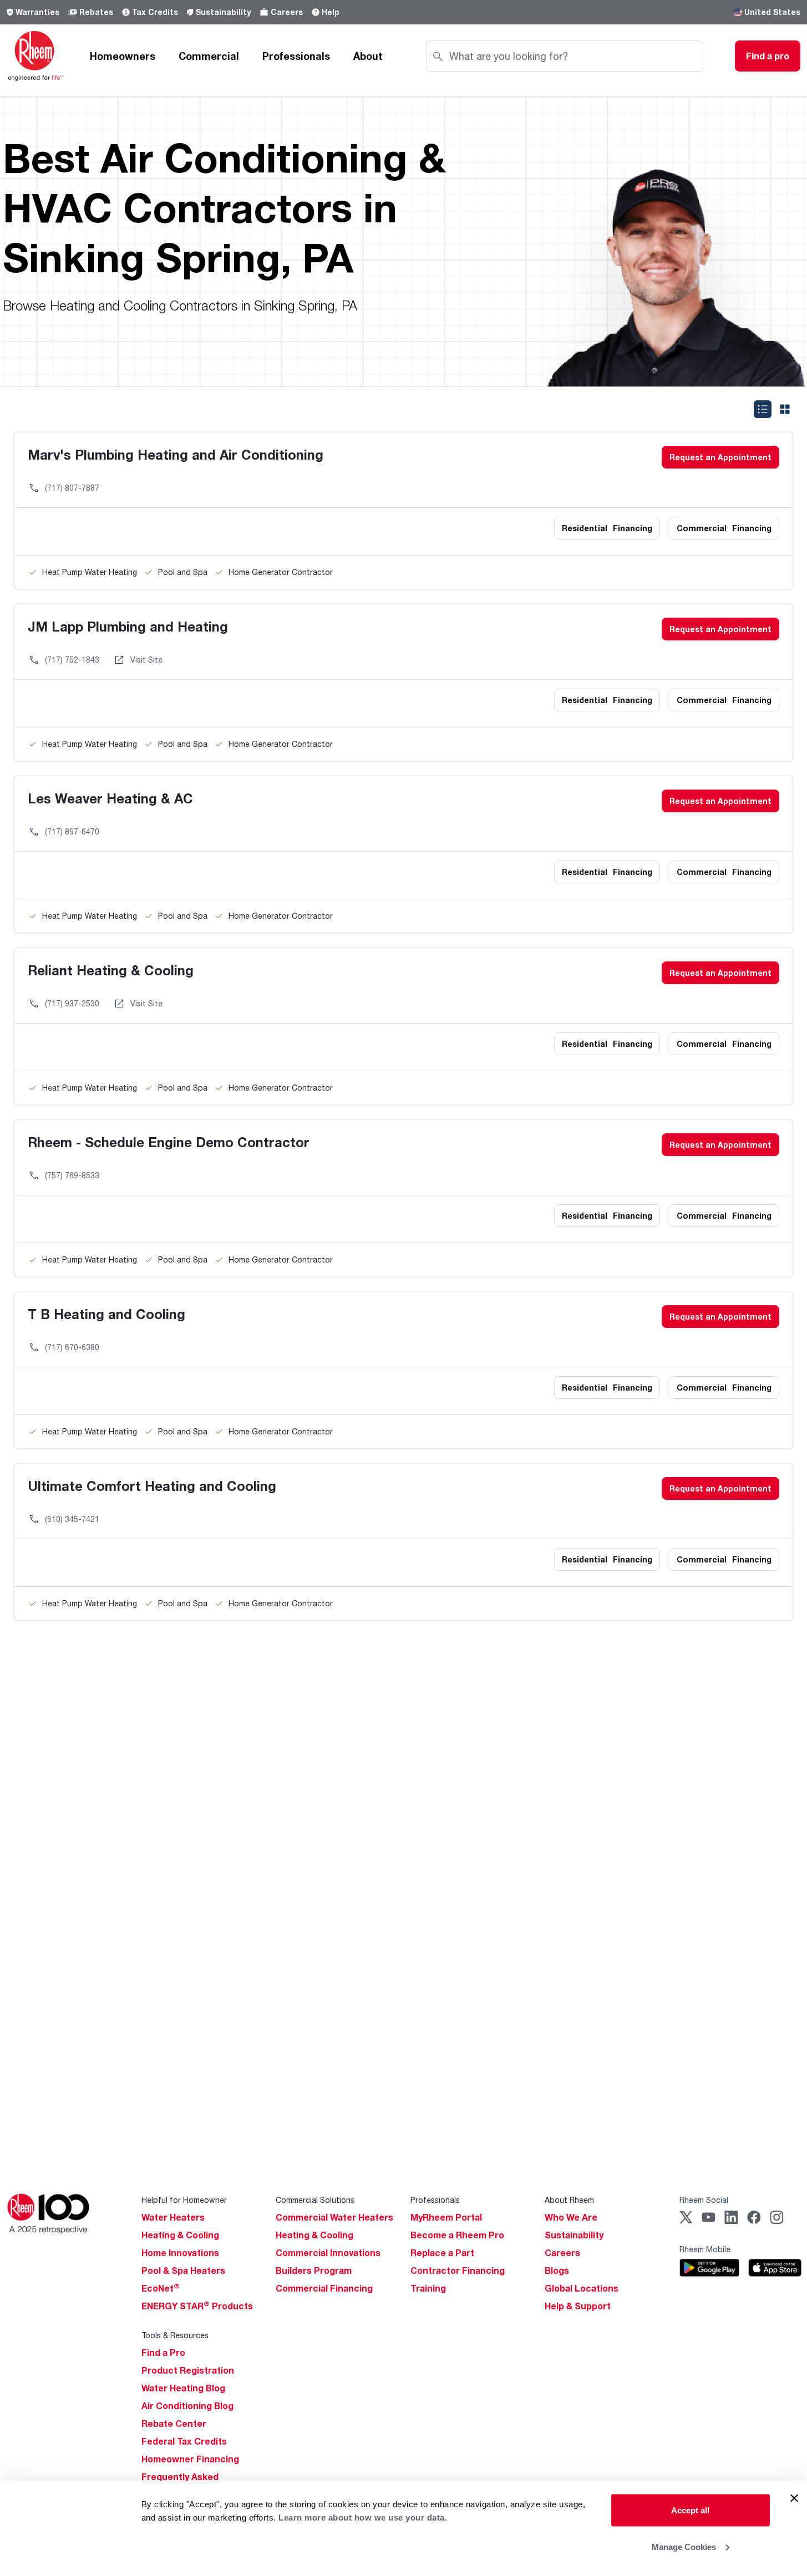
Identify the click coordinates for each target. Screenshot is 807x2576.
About (368, 56)
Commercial (209, 56)
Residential (607, 528)
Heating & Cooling (180, 2235)
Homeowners (123, 56)
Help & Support (578, 2306)
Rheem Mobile (705, 2249)
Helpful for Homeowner (184, 2200)
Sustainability (223, 12)
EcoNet (161, 2288)
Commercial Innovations (328, 2253)
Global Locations (582, 2288)
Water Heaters (173, 2217)
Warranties (37, 12)
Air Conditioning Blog (187, 2406)
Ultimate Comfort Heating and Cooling (152, 1486)
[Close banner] (794, 2498)
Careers (287, 12)
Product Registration (188, 2370)
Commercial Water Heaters (334, 2217)
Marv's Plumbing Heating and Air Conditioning (176, 454)
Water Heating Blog (183, 2388)
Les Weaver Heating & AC (110, 798)
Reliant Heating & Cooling (111, 970)
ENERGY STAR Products (197, 2306)
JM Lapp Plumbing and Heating (128, 626)
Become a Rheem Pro (457, 2235)
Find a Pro (163, 2353)
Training (428, 2288)
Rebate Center (174, 2424)
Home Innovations (180, 2253)
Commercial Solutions (315, 2200)
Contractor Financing (458, 2270)
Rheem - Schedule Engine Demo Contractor (169, 1142)
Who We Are (571, 2217)
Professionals (296, 56)
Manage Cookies (684, 2546)
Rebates (96, 12)
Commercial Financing (324, 2288)
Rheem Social (704, 2200)
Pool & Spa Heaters (183, 2270)
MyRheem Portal (446, 2217)
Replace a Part (442, 2253)
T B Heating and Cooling (106, 1314)
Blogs (557, 2270)
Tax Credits (155, 12)
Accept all (690, 2510)
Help (331, 12)
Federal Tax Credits (184, 2441)
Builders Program (314, 2270)
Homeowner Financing (190, 2459)
